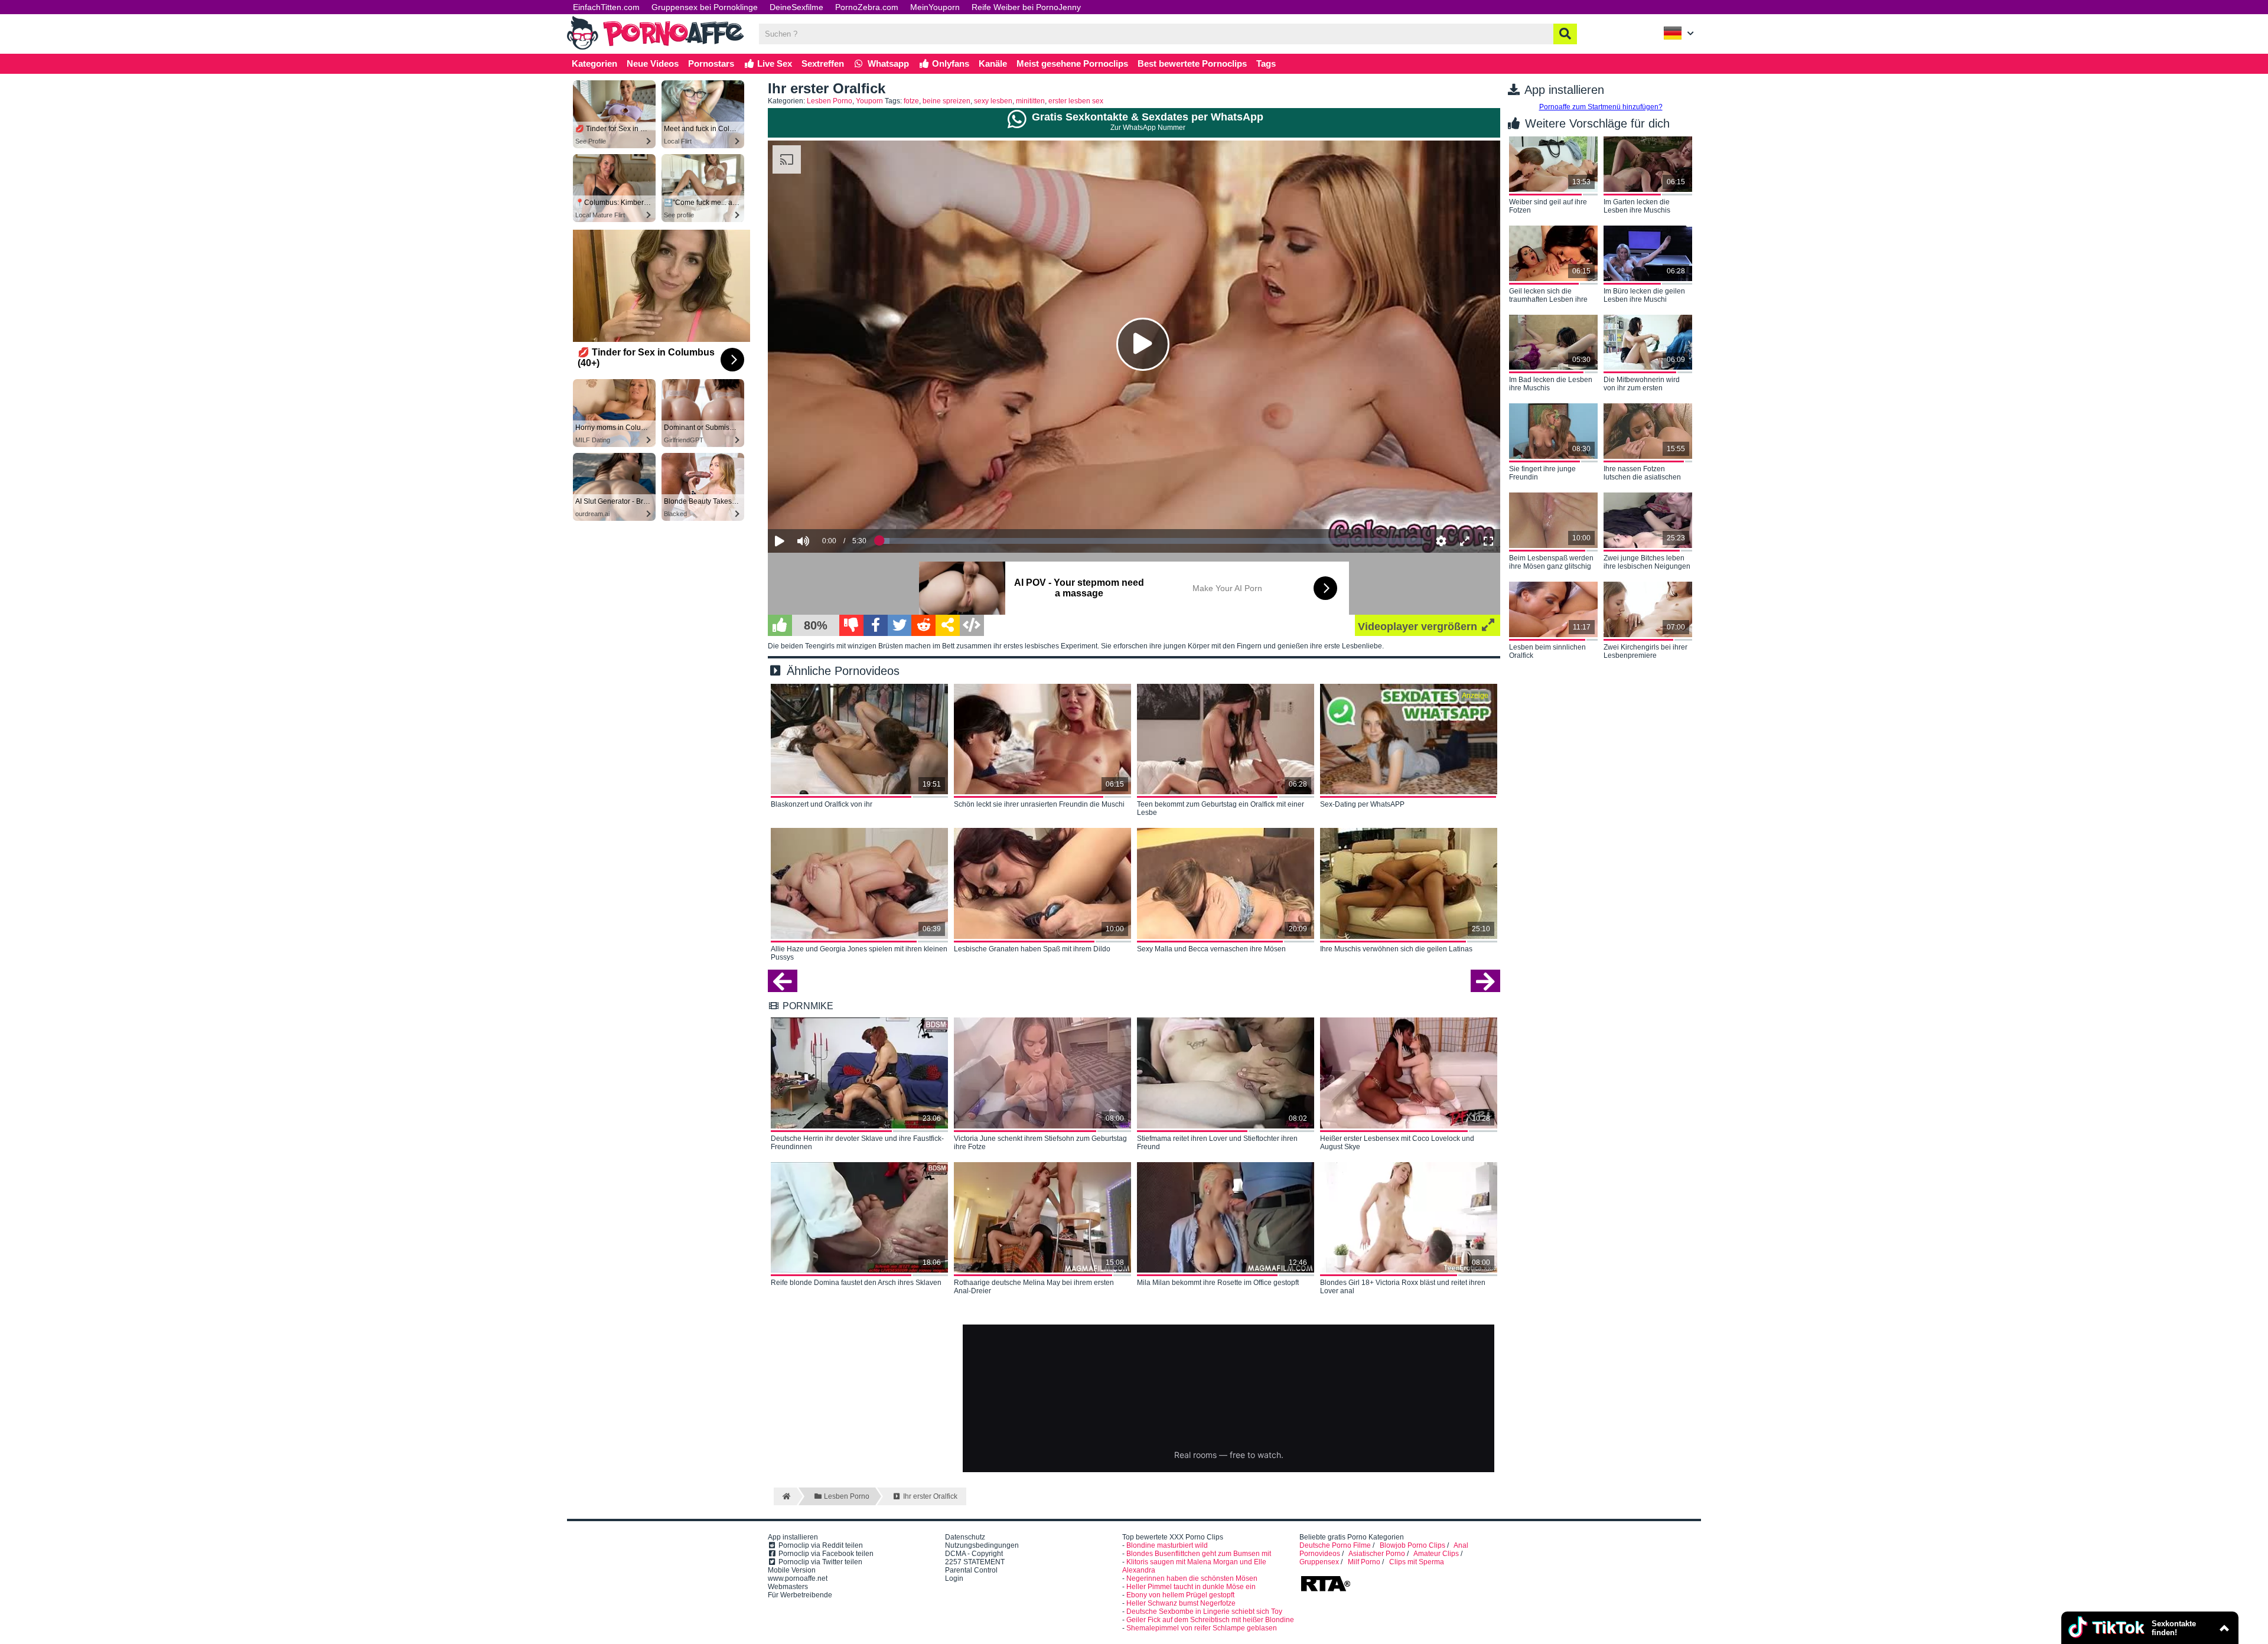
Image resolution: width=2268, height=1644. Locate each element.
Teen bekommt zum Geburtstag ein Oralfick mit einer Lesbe (1221, 808)
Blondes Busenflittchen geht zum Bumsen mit (1199, 1554)
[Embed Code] (972, 625)
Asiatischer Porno (1377, 1554)
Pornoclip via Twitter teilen (819, 1562)
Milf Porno (1364, 1562)
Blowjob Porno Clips (1412, 1545)
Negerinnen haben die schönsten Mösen (1192, 1578)
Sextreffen (823, 63)
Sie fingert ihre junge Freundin (1542, 473)
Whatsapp (887, 63)
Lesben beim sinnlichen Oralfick (1547, 651)
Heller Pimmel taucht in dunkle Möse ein (1191, 1587)
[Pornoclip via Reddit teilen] (923, 625)
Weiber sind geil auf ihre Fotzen (1548, 206)
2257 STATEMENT (975, 1562)
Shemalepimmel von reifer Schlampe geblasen (1202, 1628)
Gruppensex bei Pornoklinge (705, 7)
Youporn (869, 101)
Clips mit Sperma (1417, 1562)
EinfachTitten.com (606, 7)
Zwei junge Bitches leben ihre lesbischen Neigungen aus (1647, 563)
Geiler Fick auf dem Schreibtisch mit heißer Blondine (1210, 1620)
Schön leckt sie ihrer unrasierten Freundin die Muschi (1039, 804)
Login (954, 1578)
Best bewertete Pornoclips (1192, 63)
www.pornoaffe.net (798, 1578)
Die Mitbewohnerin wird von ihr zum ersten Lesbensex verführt (1642, 384)
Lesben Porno (830, 101)
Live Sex (773, 63)
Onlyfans (949, 63)
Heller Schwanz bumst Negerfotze (1181, 1603)
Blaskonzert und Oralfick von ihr (822, 804)
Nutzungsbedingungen (982, 1545)
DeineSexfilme (796, 7)
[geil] (780, 625)
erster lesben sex (1076, 101)
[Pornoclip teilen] (948, 625)
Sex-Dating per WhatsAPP (1362, 804)
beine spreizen (946, 101)
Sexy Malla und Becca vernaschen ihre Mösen (1211, 949)
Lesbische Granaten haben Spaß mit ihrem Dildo (1032, 949)
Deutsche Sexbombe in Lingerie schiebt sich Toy (1204, 1612)
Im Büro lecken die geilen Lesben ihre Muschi (1644, 295)
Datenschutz (965, 1537)
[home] (785, 1496)
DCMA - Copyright (974, 1554)
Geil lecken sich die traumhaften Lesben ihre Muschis (1548, 296)
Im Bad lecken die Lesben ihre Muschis (1551, 384)
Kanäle (993, 63)
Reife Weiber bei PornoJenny (1026, 7)
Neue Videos (653, 63)
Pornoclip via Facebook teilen (825, 1554)
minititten (1030, 101)
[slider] (824, 504)
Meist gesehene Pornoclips (1072, 63)
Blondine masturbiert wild (1167, 1545)
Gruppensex (1319, 1562)
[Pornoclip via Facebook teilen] (876, 625)
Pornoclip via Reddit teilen (820, 1545)
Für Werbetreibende (800, 1595)
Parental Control (971, 1570)
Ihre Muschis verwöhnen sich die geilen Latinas (1396, 949)
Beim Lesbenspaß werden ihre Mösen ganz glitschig (1551, 562)
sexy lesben (993, 101)
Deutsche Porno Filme (1335, 1545)
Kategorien (594, 63)
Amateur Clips (1436, 1554)
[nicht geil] (851, 625)
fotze (911, 101)
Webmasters (788, 1587)
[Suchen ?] (1565, 34)
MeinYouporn (935, 7)
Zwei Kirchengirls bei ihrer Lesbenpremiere (1645, 651)
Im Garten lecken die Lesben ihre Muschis (1637, 206)
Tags (1266, 63)
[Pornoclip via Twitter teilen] (900, 625)
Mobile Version (792, 1570)
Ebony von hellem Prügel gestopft (1180, 1595)
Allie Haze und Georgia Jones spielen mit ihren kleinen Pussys (859, 953)
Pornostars (711, 63)
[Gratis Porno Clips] (656, 48)
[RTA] (1325, 1590)
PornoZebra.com (867, 7)
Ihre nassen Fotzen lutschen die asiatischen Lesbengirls (1642, 474)
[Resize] (1465, 541)
